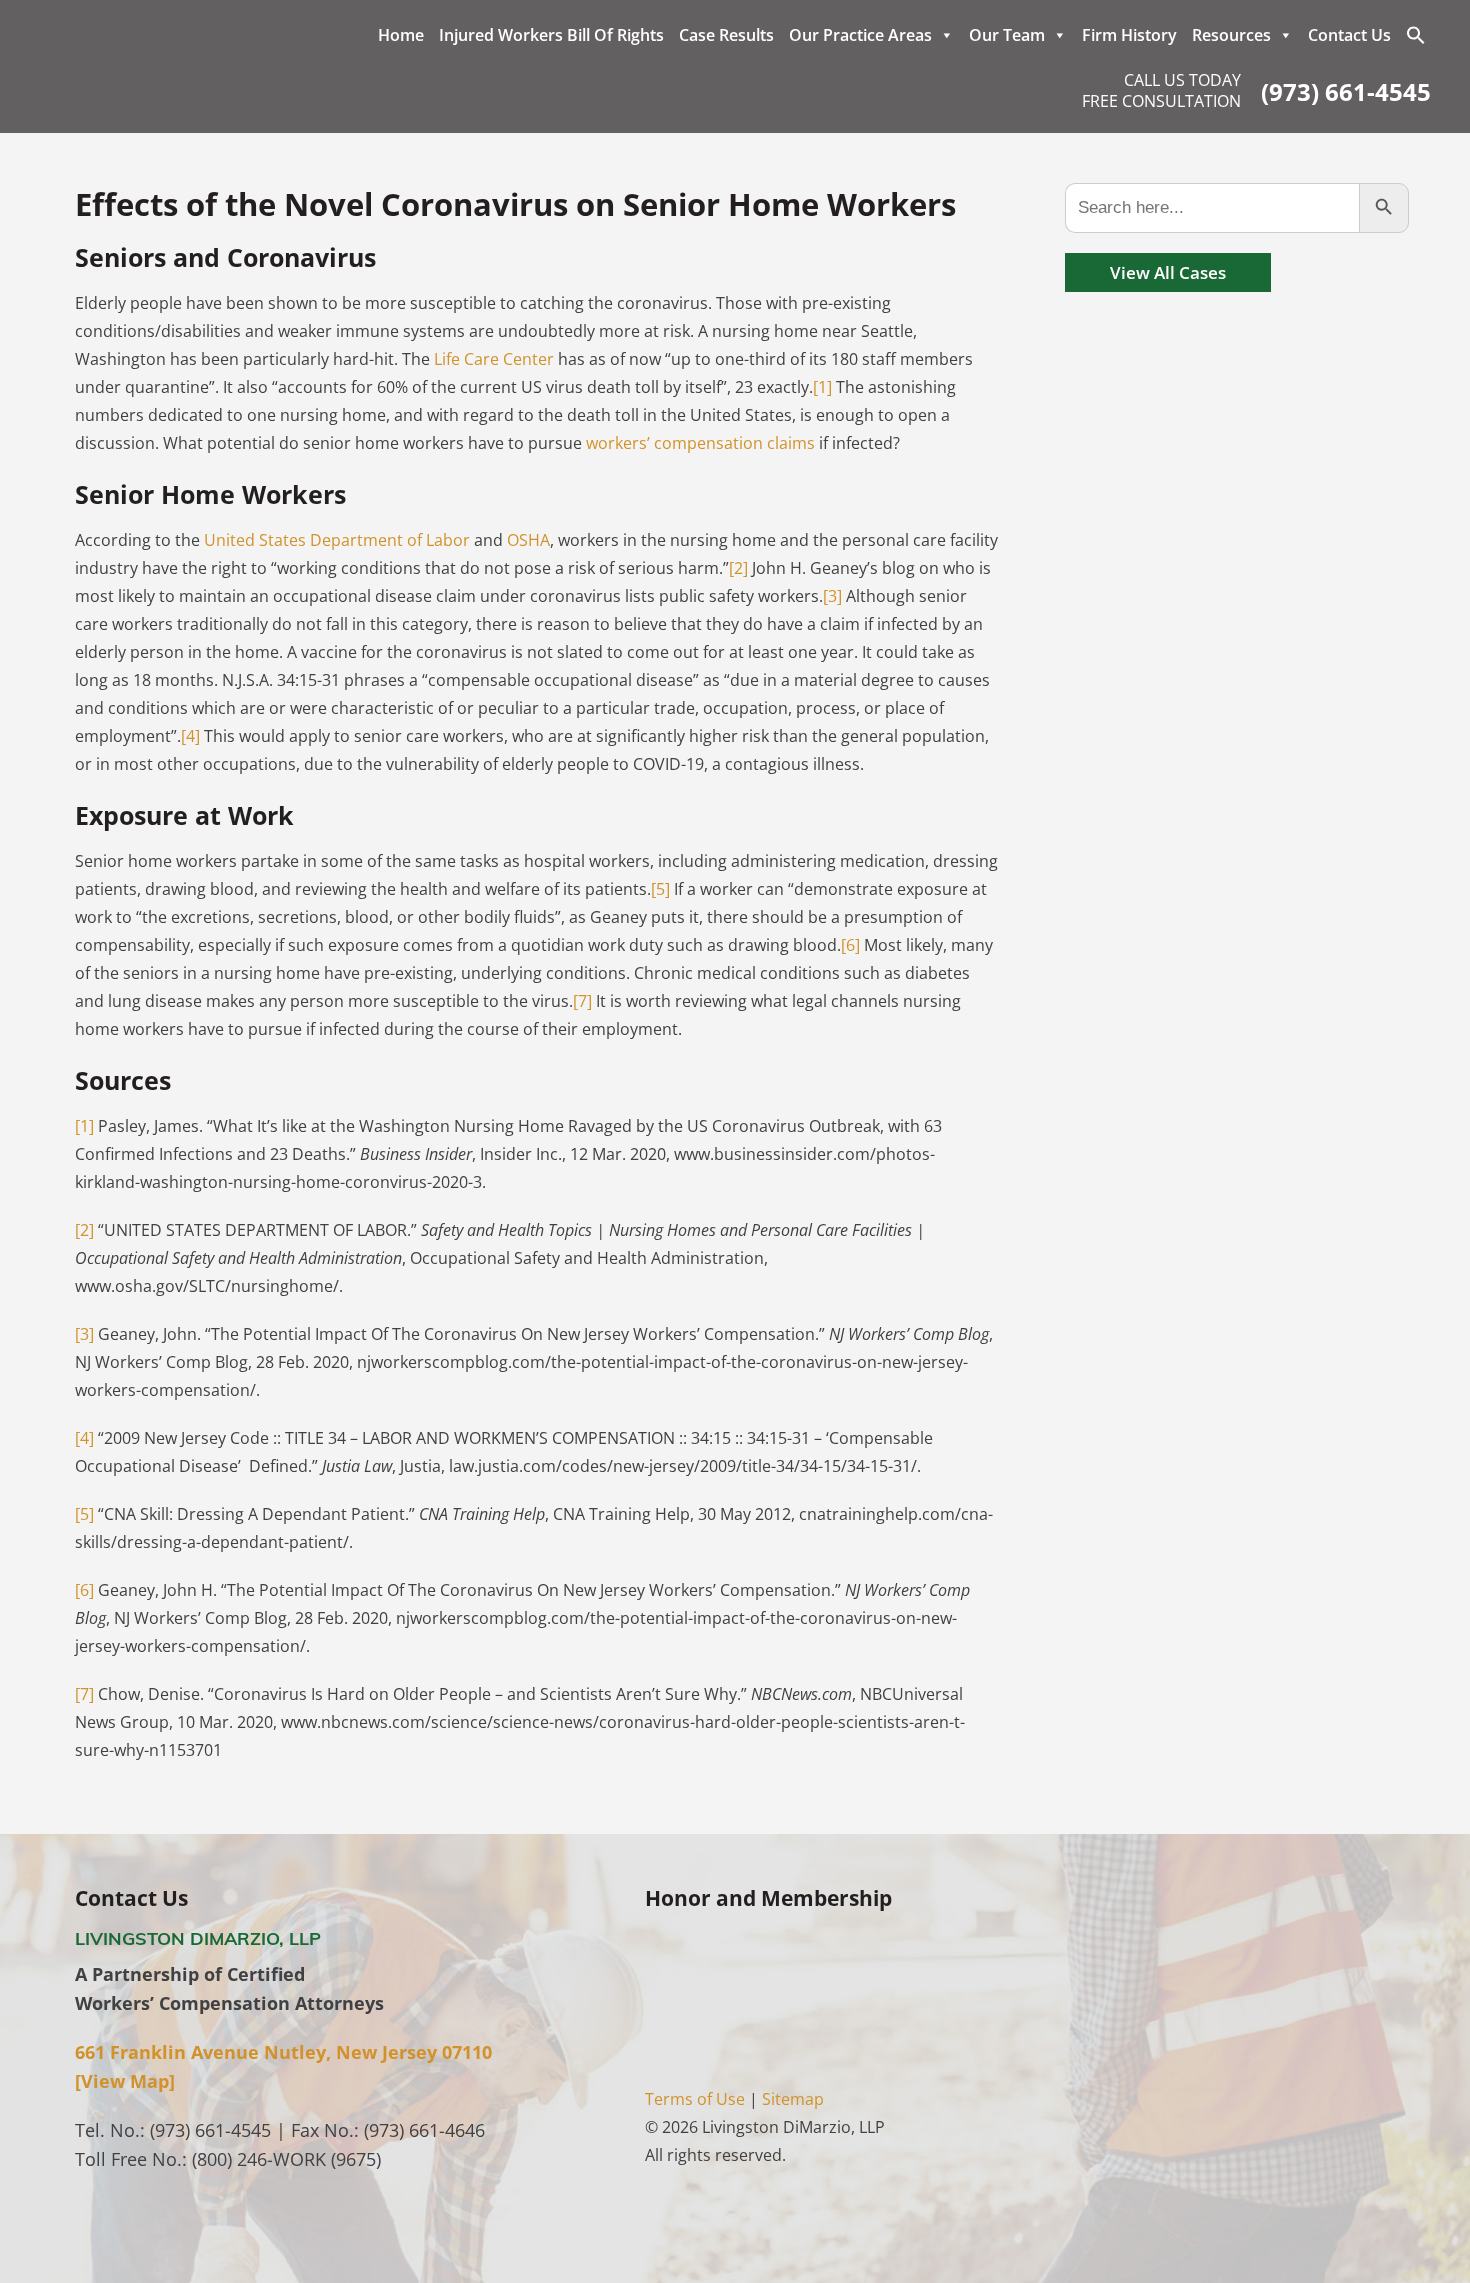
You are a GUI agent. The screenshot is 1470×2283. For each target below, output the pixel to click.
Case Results (726, 35)
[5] (660, 889)
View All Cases (1168, 272)
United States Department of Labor (337, 540)
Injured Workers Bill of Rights (551, 35)
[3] (832, 596)
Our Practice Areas (860, 35)
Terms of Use (695, 2099)
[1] (822, 387)
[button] (1416, 35)
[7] (582, 1001)
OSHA (528, 540)
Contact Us (1349, 35)
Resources (1231, 35)
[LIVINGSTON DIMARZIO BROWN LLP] (179, 69)
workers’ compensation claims (700, 443)
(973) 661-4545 (1346, 91)
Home (401, 35)
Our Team (1007, 35)
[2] (738, 568)
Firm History (1129, 35)
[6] (850, 945)
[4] (190, 736)
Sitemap (793, 2099)
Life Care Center (494, 359)
